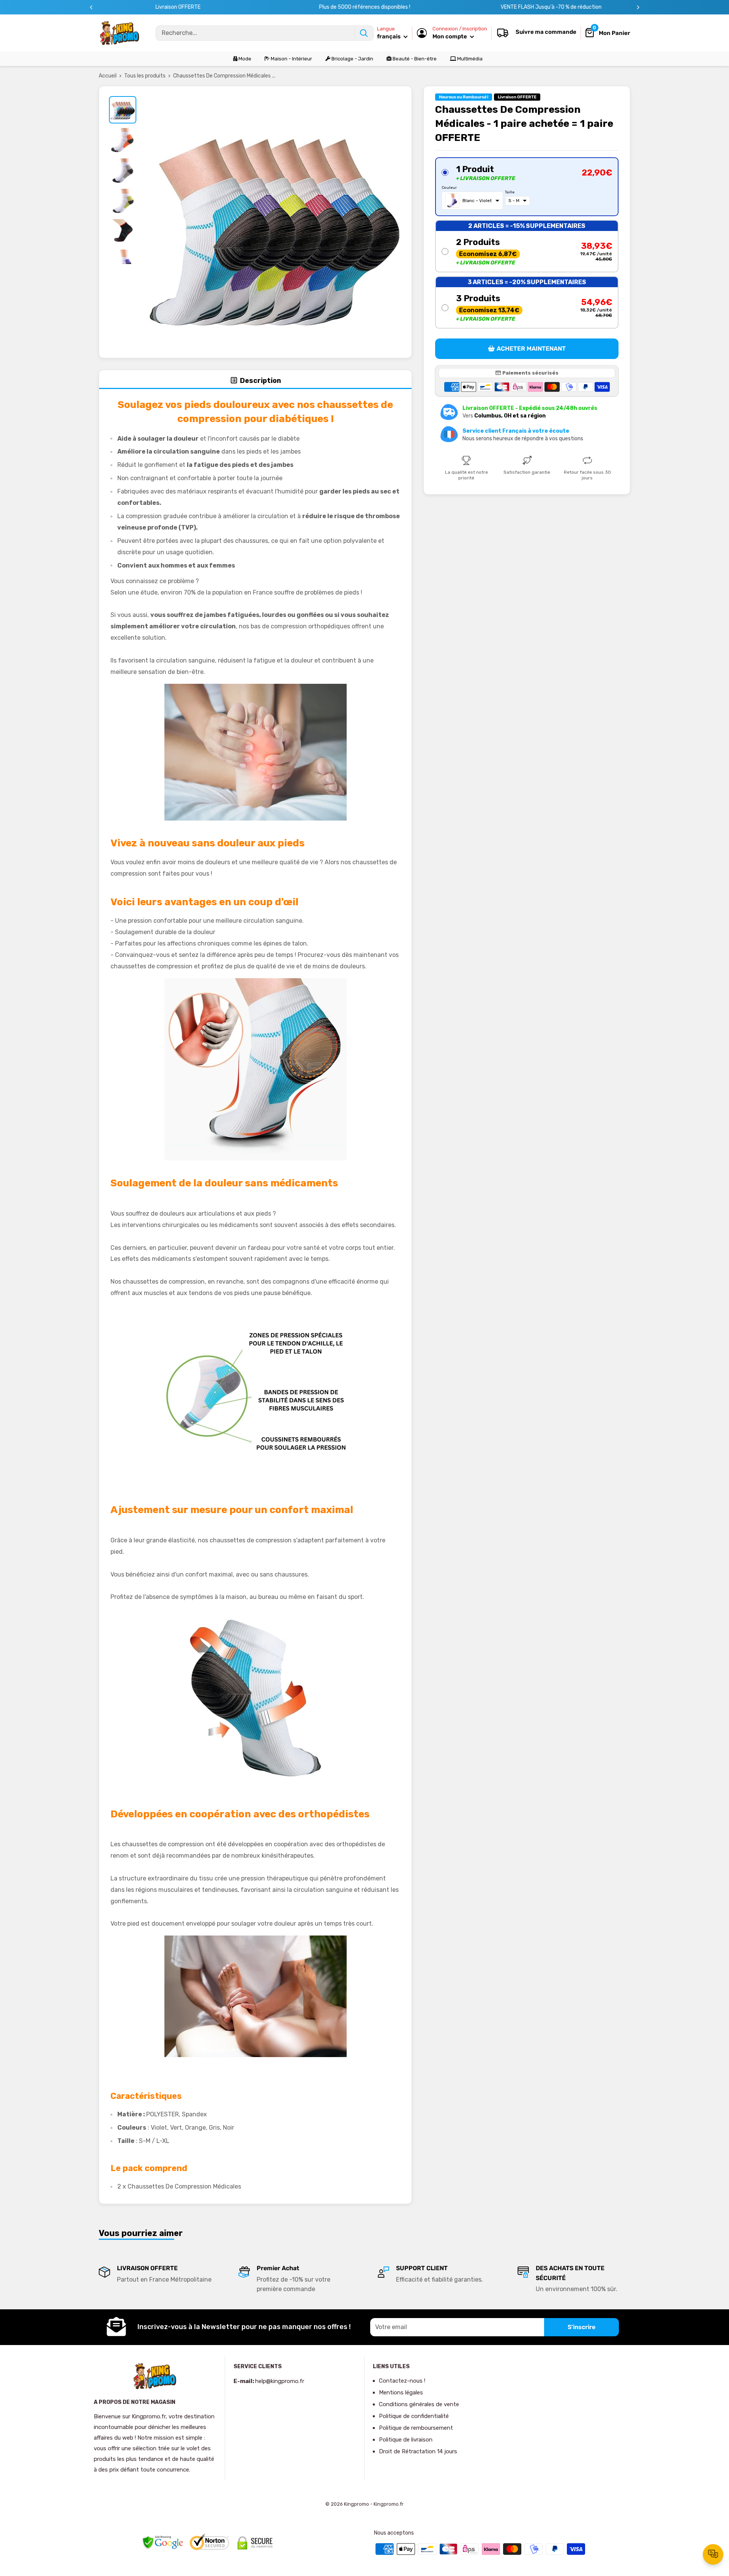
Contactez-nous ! (402, 2381)
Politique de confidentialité (414, 2416)
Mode (244, 59)
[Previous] (91, 7)
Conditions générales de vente (419, 2404)
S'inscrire (581, 2327)
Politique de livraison (406, 2440)
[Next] (638, 7)
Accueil (108, 76)
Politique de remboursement (416, 2428)
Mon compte (450, 36)
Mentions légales (401, 2393)
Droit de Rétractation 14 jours (418, 2451)
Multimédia (469, 59)
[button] (527, 187)
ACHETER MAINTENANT (531, 349)
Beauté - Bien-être (414, 59)
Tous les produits (145, 76)
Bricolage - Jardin (352, 59)
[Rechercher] (364, 33)
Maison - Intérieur (291, 59)
